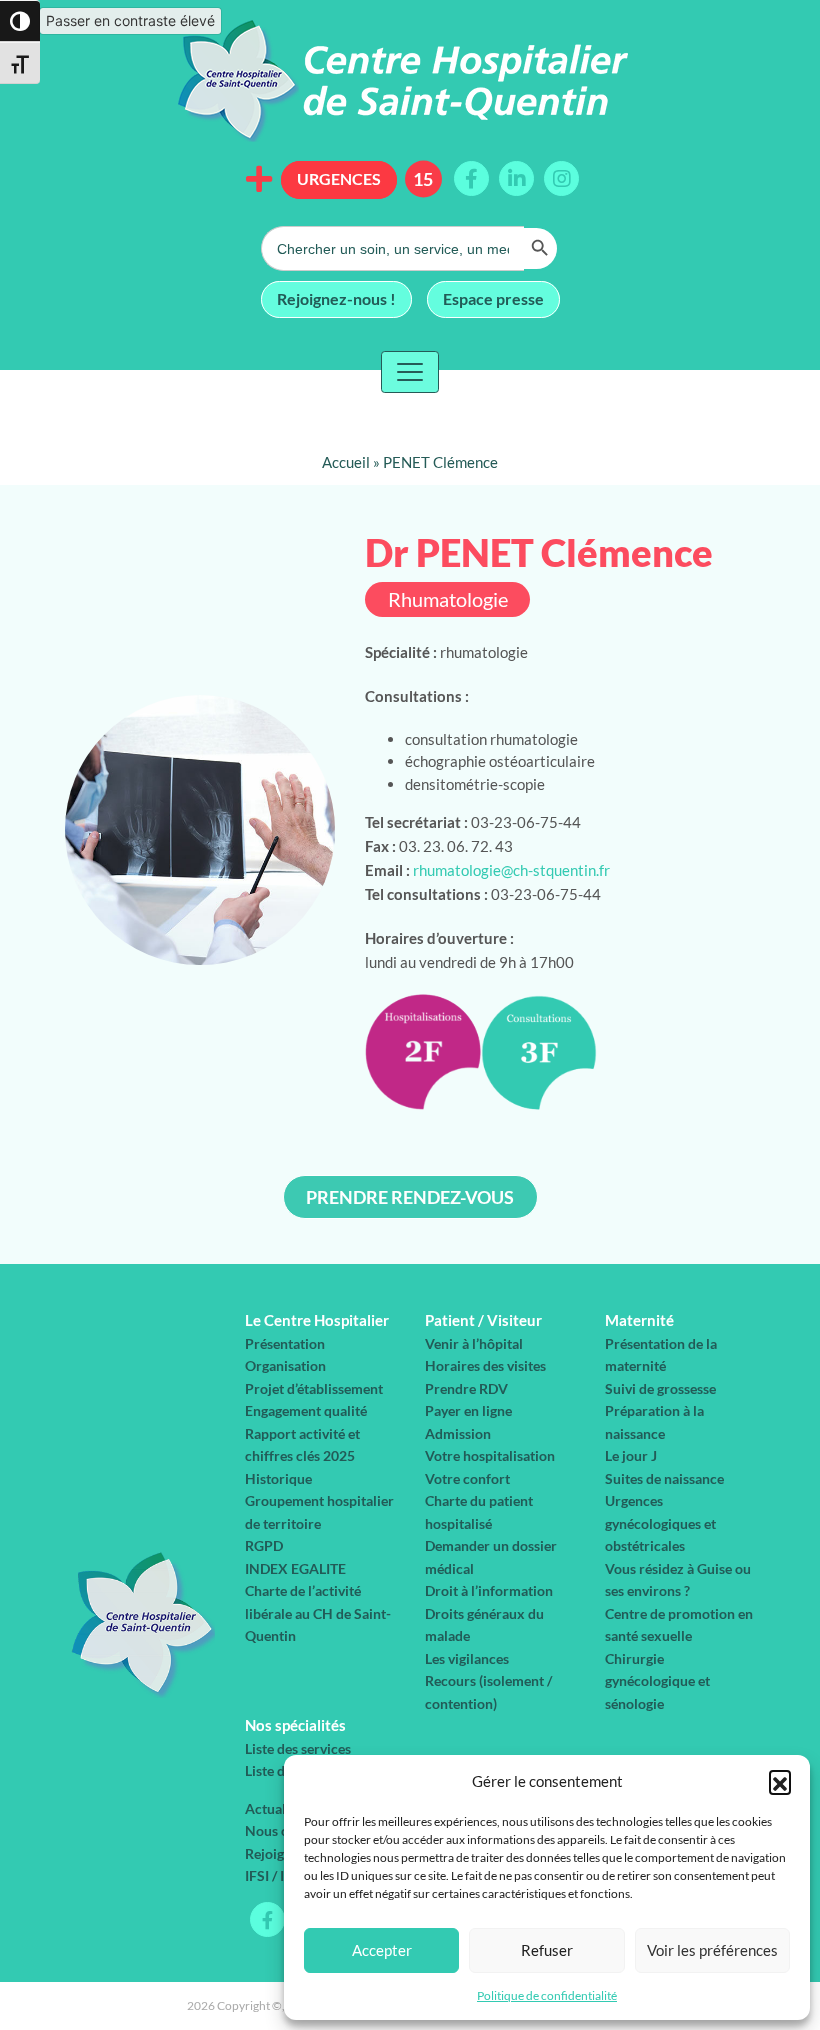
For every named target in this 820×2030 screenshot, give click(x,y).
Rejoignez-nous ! (336, 297)
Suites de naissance (664, 1478)
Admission (458, 1433)
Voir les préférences (712, 1950)
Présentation (285, 1343)
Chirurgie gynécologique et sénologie (657, 1681)
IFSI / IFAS (277, 1875)
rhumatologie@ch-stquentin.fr (511, 870)
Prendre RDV (466, 1388)
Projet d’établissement (314, 1388)
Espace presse (493, 297)
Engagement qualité (306, 1410)
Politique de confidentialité (547, 1995)
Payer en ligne (468, 1410)
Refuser (547, 1950)
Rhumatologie (448, 599)
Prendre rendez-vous (410, 1197)
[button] (780, 1781)
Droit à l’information (489, 1590)
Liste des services (298, 1748)
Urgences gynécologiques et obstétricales (660, 1523)
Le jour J (631, 1455)
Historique (278, 1478)
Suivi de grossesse (660, 1388)
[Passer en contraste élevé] (20, 21)
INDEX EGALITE (295, 1568)
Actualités (276, 1808)
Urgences (339, 178)
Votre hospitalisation (490, 1455)
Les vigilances (467, 1658)
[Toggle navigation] (409, 372)
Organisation (285, 1365)
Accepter (382, 1950)
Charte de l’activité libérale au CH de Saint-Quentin (318, 1613)
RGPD (264, 1545)
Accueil (346, 462)
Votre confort (467, 1478)
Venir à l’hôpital (474, 1343)
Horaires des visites (485, 1365)
